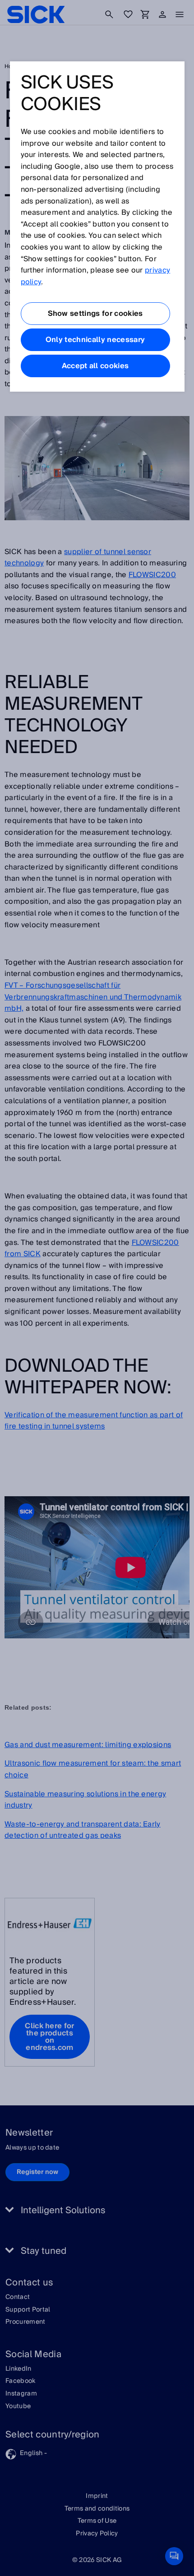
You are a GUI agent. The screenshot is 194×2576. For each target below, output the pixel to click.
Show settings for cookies (95, 314)
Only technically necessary (95, 340)
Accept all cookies (95, 366)
